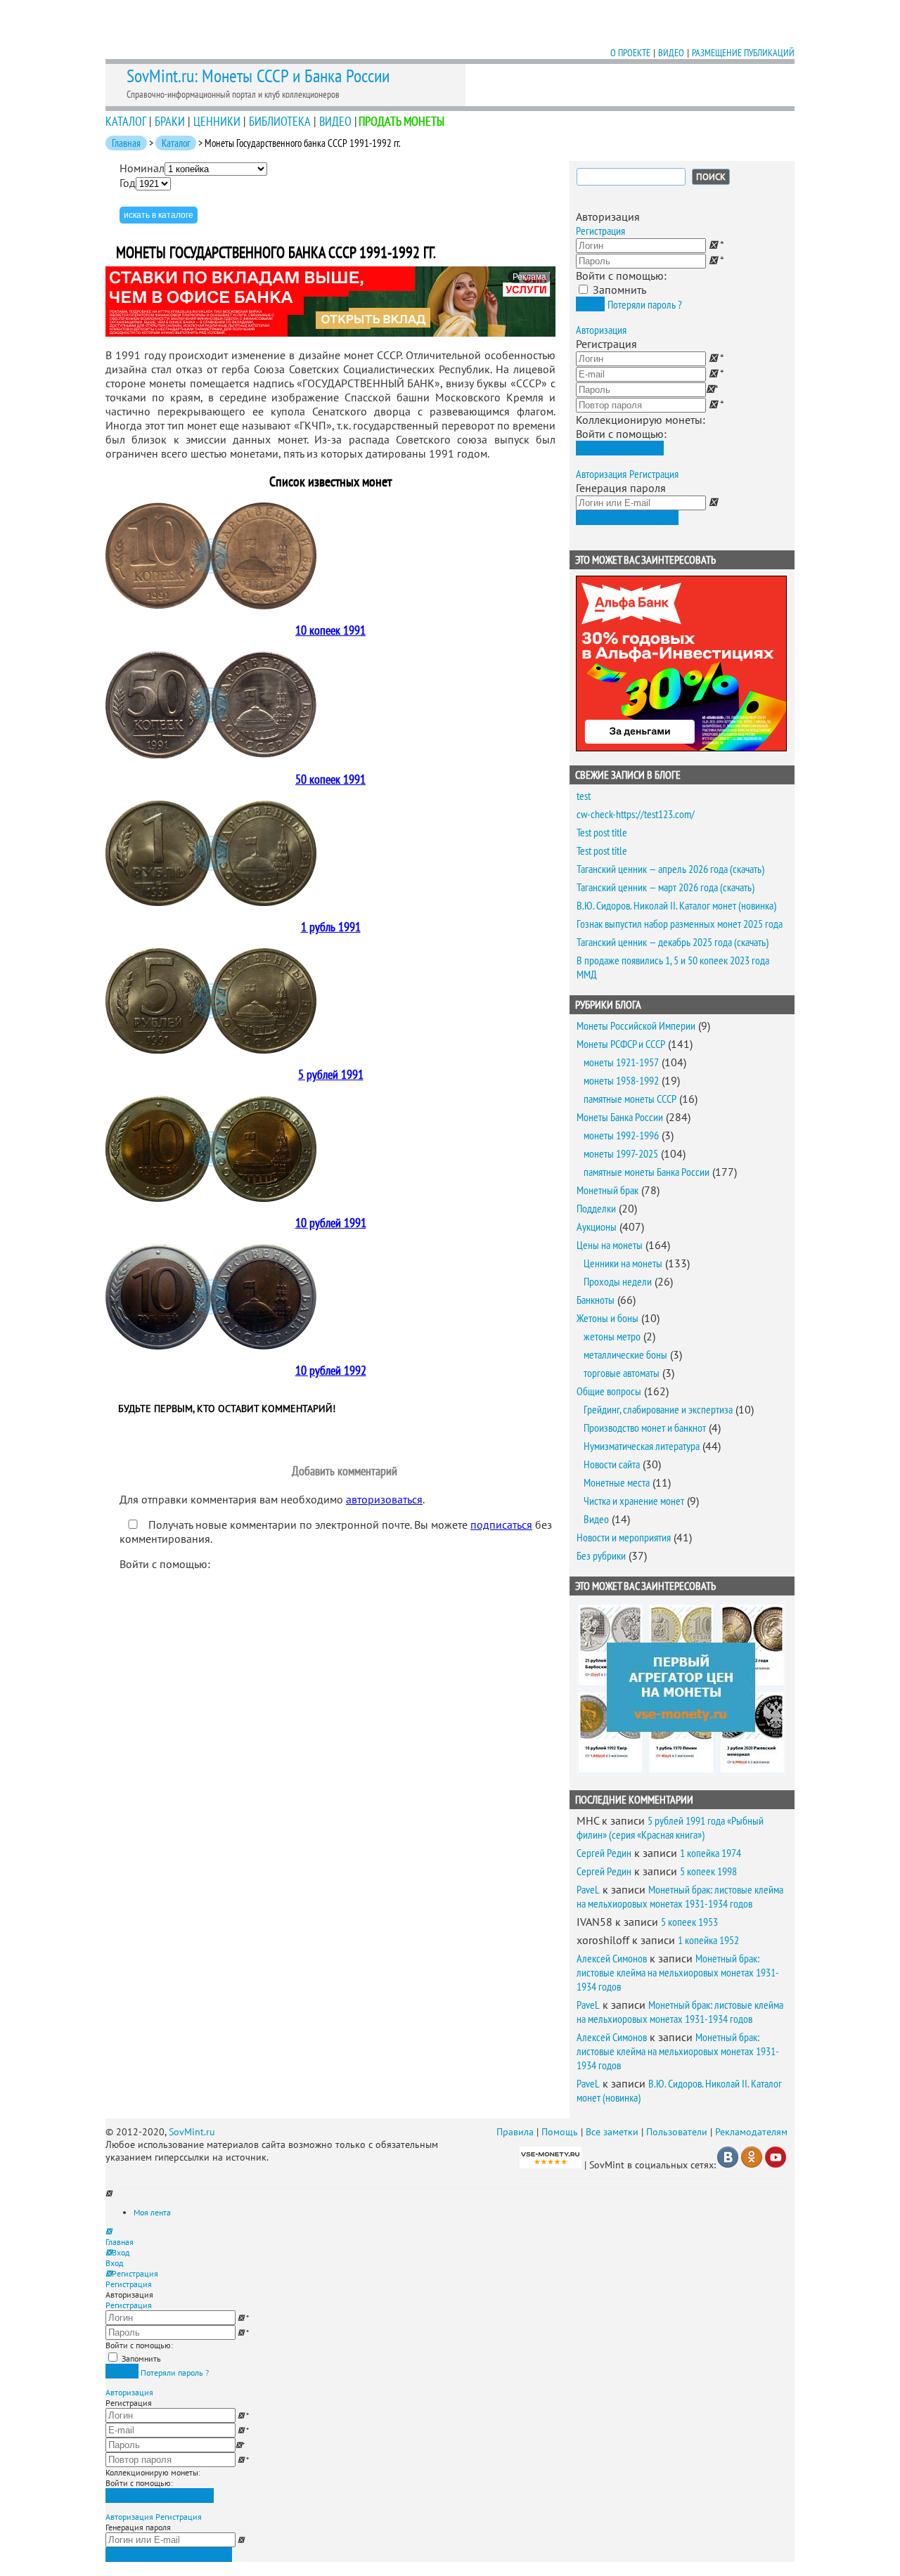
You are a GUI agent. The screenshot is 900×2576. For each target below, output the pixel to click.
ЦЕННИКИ (217, 121)
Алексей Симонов (612, 1958)
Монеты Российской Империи (636, 1025)
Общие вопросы (609, 1391)
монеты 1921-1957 (621, 1062)
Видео (671, 53)
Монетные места (617, 1482)
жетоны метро (612, 1336)
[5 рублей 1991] (211, 1049)
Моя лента (152, 2212)
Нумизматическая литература (642, 1446)
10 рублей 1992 (331, 1370)
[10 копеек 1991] (211, 605)
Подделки (596, 1208)
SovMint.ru (192, 2132)
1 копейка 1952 (708, 1940)
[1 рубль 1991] (211, 902)
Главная (126, 143)
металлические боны (625, 1354)
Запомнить (619, 290)
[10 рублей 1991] (211, 1198)
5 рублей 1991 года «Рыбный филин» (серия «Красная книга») (670, 1827)
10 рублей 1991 (331, 1223)
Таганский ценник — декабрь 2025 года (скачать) (673, 942)
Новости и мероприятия (624, 1537)
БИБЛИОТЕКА (280, 121)
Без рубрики (601, 1555)
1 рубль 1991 (331, 927)
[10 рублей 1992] (211, 1345)
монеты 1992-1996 (621, 1135)
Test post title (602, 832)
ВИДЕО (335, 121)
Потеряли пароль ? (645, 304)
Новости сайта (612, 1464)
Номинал (142, 168)
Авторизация (601, 330)
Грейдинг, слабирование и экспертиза (658, 1409)
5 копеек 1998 (708, 1871)
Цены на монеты (610, 1245)
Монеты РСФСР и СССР (621, 1044)
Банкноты (596, 1300)
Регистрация (600, 231)
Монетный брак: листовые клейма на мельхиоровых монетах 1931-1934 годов (680, 1896)
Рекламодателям (751, 2132)
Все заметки (612, 2132)
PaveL (588, 1889)
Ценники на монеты (623, 1263)
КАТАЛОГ (126, 121)
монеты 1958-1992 (621, 1080)
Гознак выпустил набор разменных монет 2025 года (680, 924)
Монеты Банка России (620, 1117)
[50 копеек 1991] (211, 754)
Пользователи (677, 2132)
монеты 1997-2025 (621, 1153)
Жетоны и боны (607, 1318)
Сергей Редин (604, 1853)
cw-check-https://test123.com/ (636, 814)
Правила (515, 2132)
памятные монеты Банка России (647, 1172)
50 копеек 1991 (330, 779)
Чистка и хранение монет (634, 1501)
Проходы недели (618, 1281)
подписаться (501, 1525)
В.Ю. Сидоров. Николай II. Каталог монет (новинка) (676, 905)
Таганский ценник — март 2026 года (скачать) (666, 887)
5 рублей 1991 (331, 1074)
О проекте (630, 53)
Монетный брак (607, 1190)
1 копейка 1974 (711, 1853)
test (584, 796)
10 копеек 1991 (330, 630)
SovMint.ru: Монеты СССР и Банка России (258, 76)
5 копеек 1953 (689, 1922)
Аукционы (597, 1226)
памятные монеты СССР (630, 1099)
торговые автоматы (622, 1373)
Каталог (176, 143)
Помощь (560, 2132)
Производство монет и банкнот (645, 1428)
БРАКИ (170, 121)
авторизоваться (384, 1499)
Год (128, 183)
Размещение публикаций (743, 53)
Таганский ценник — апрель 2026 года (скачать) (670, 869)
